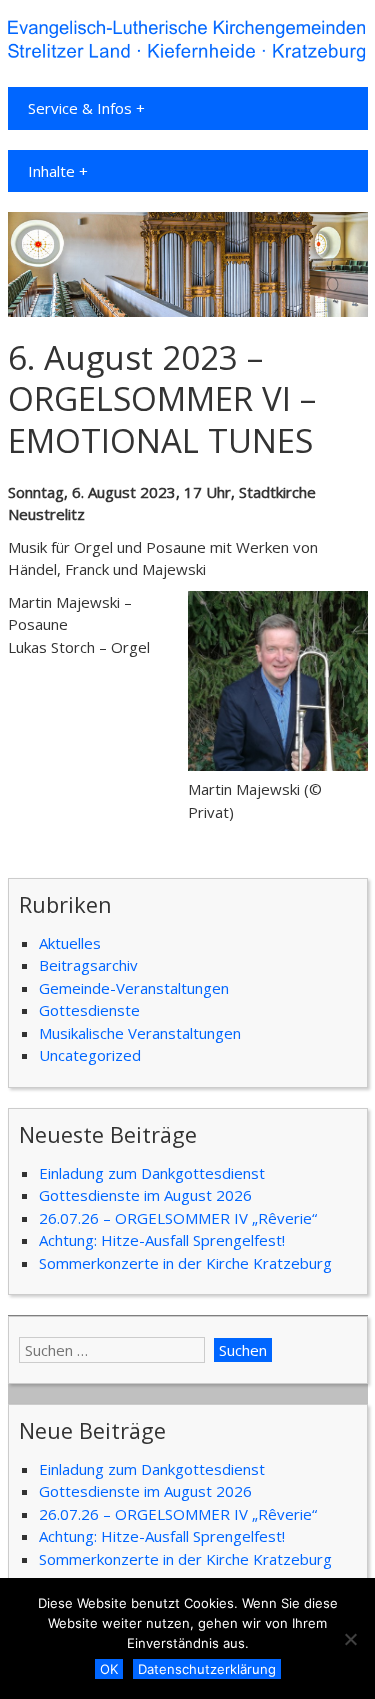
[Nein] (350, 1639)
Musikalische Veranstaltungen (140, 1033)
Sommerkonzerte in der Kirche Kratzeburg (185, 1263)
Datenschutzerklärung (207, 1669)
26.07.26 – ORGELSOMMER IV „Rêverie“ (178, 1218)
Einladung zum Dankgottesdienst (152, 1173)
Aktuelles (70, 943)
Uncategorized (90, 1055)
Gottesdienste (89, 1010)
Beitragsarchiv (88, 965)
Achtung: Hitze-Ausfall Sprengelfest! (162, 1240)
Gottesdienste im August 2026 (145, 1195)
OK (109, 1669)
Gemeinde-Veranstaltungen (134, 988)
